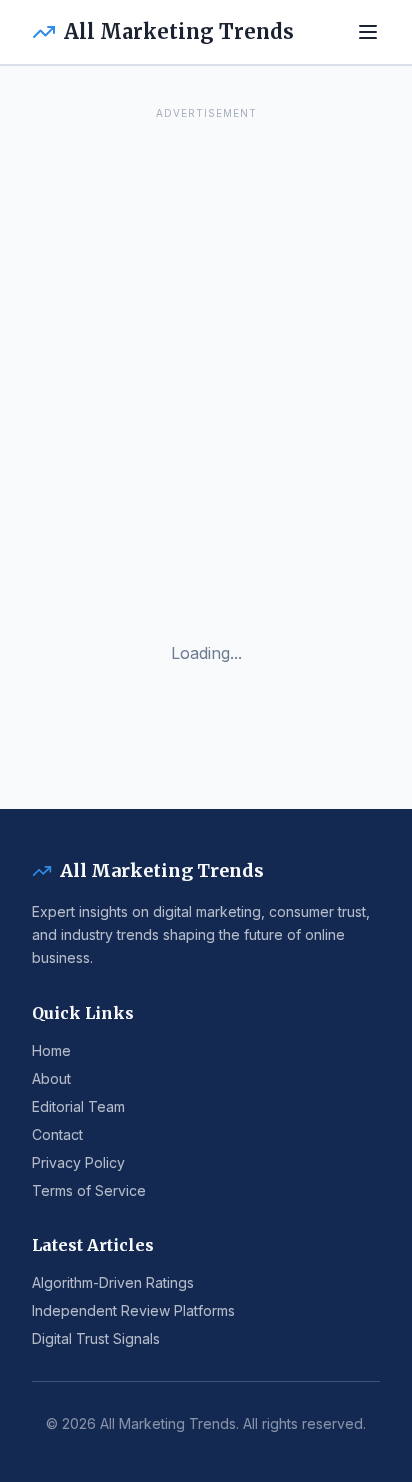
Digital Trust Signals (96, 1338)
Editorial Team (78, 1106)
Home (51, 1050)
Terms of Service (89, 1190)
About (51, 1078)
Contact (57, 1134)
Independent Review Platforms (133, 1310)
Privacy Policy (78, 1162)
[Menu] (368, 32)
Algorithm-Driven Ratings (113, 1282)
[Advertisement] (206, 331)
